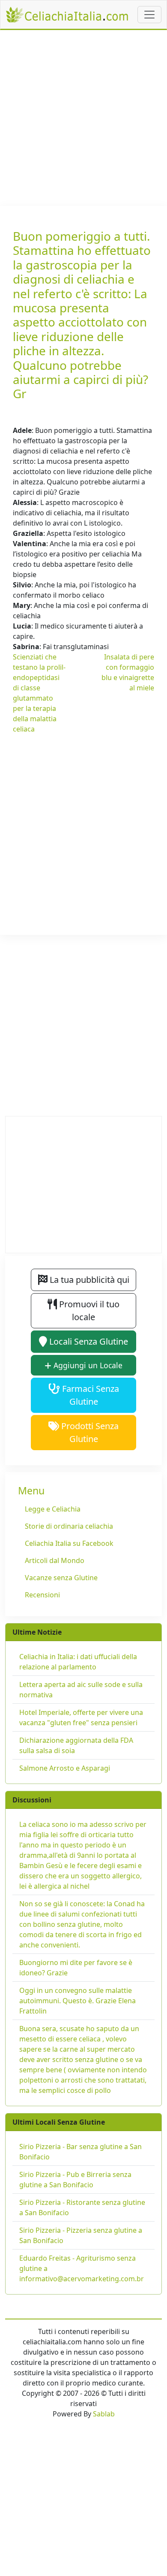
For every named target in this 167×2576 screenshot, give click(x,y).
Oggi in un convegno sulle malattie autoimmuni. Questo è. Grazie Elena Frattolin (78, 2001)
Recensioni (42, 1595)
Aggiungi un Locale (87, 1365)
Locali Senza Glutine (88, 1341)
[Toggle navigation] (149, 15)
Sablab (104, 2414)
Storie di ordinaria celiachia (69, 1526)
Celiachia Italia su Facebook (69, 1543)
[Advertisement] (83, 118)
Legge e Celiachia (53, 1509)
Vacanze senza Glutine (61, 1578)
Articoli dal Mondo (55, 1560)
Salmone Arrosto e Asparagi (65, 1768)
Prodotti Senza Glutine (89, 1432)
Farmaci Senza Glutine (89, 1395)
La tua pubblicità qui (88, 1280)
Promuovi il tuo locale (88, 1311)
